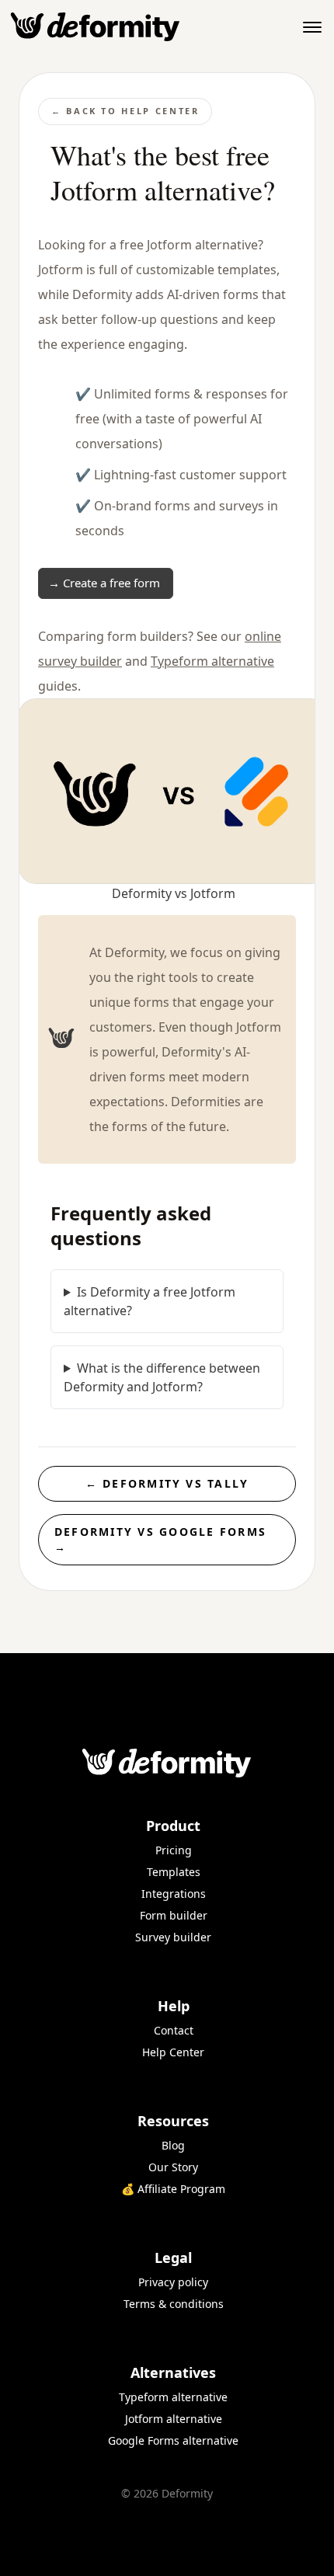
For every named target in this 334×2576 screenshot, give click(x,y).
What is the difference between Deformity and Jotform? (162, 1377)
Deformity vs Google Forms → (160, 1539)
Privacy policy (173, 2282)
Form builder (174, 1915)
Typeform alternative (212, 661)
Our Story (173, 2167)
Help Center (173, 2052)
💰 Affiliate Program (173, 2189)
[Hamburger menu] (312, 27)
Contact (174, 2030)
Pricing (174, 1850)
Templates (174, 1872)
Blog (173, 2145)
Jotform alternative (174, 2419)
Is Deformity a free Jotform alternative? (150, 1301)
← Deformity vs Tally (167, 1483)
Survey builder (173, 1937)
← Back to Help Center (125, 111)
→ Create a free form (104, 583)
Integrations (174, 1894)
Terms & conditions (174, 2304)
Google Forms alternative (173, 2440)
